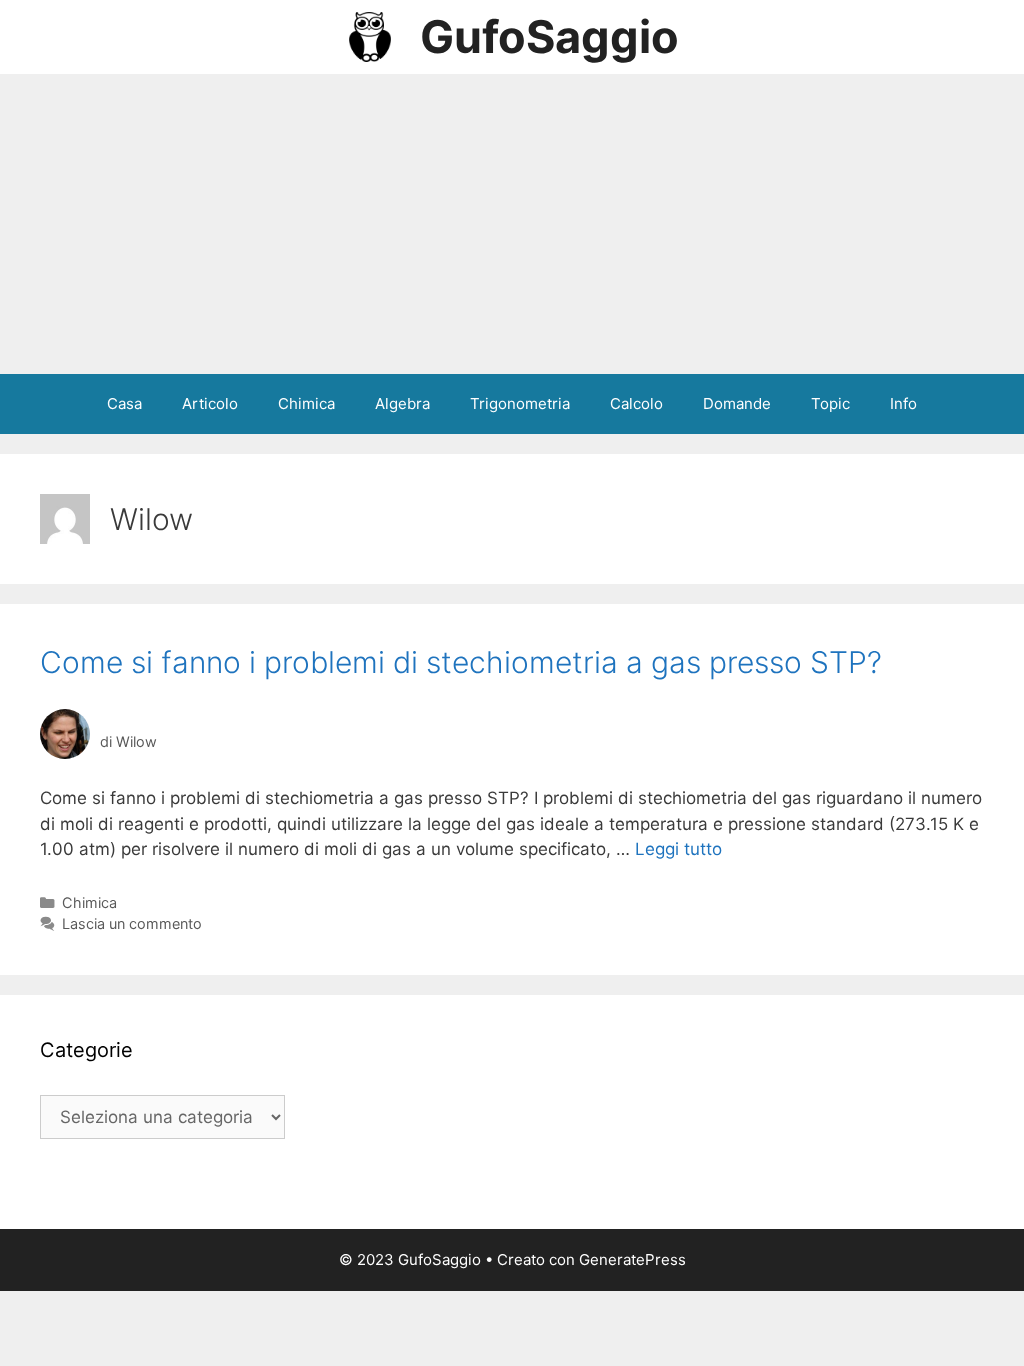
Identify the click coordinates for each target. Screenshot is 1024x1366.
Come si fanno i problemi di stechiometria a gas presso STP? (461, 662)
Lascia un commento (132, 923)
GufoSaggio (549, 36)
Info (903, 403)
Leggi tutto (678, 849)
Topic (830, 403)
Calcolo (636, 403)
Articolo (210, 403)
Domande (737, 403)
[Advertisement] (512, 224)
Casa (124, 403)
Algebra (402, 403)
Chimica (306, 403)
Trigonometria (520, 403)
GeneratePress (632, 1259)
